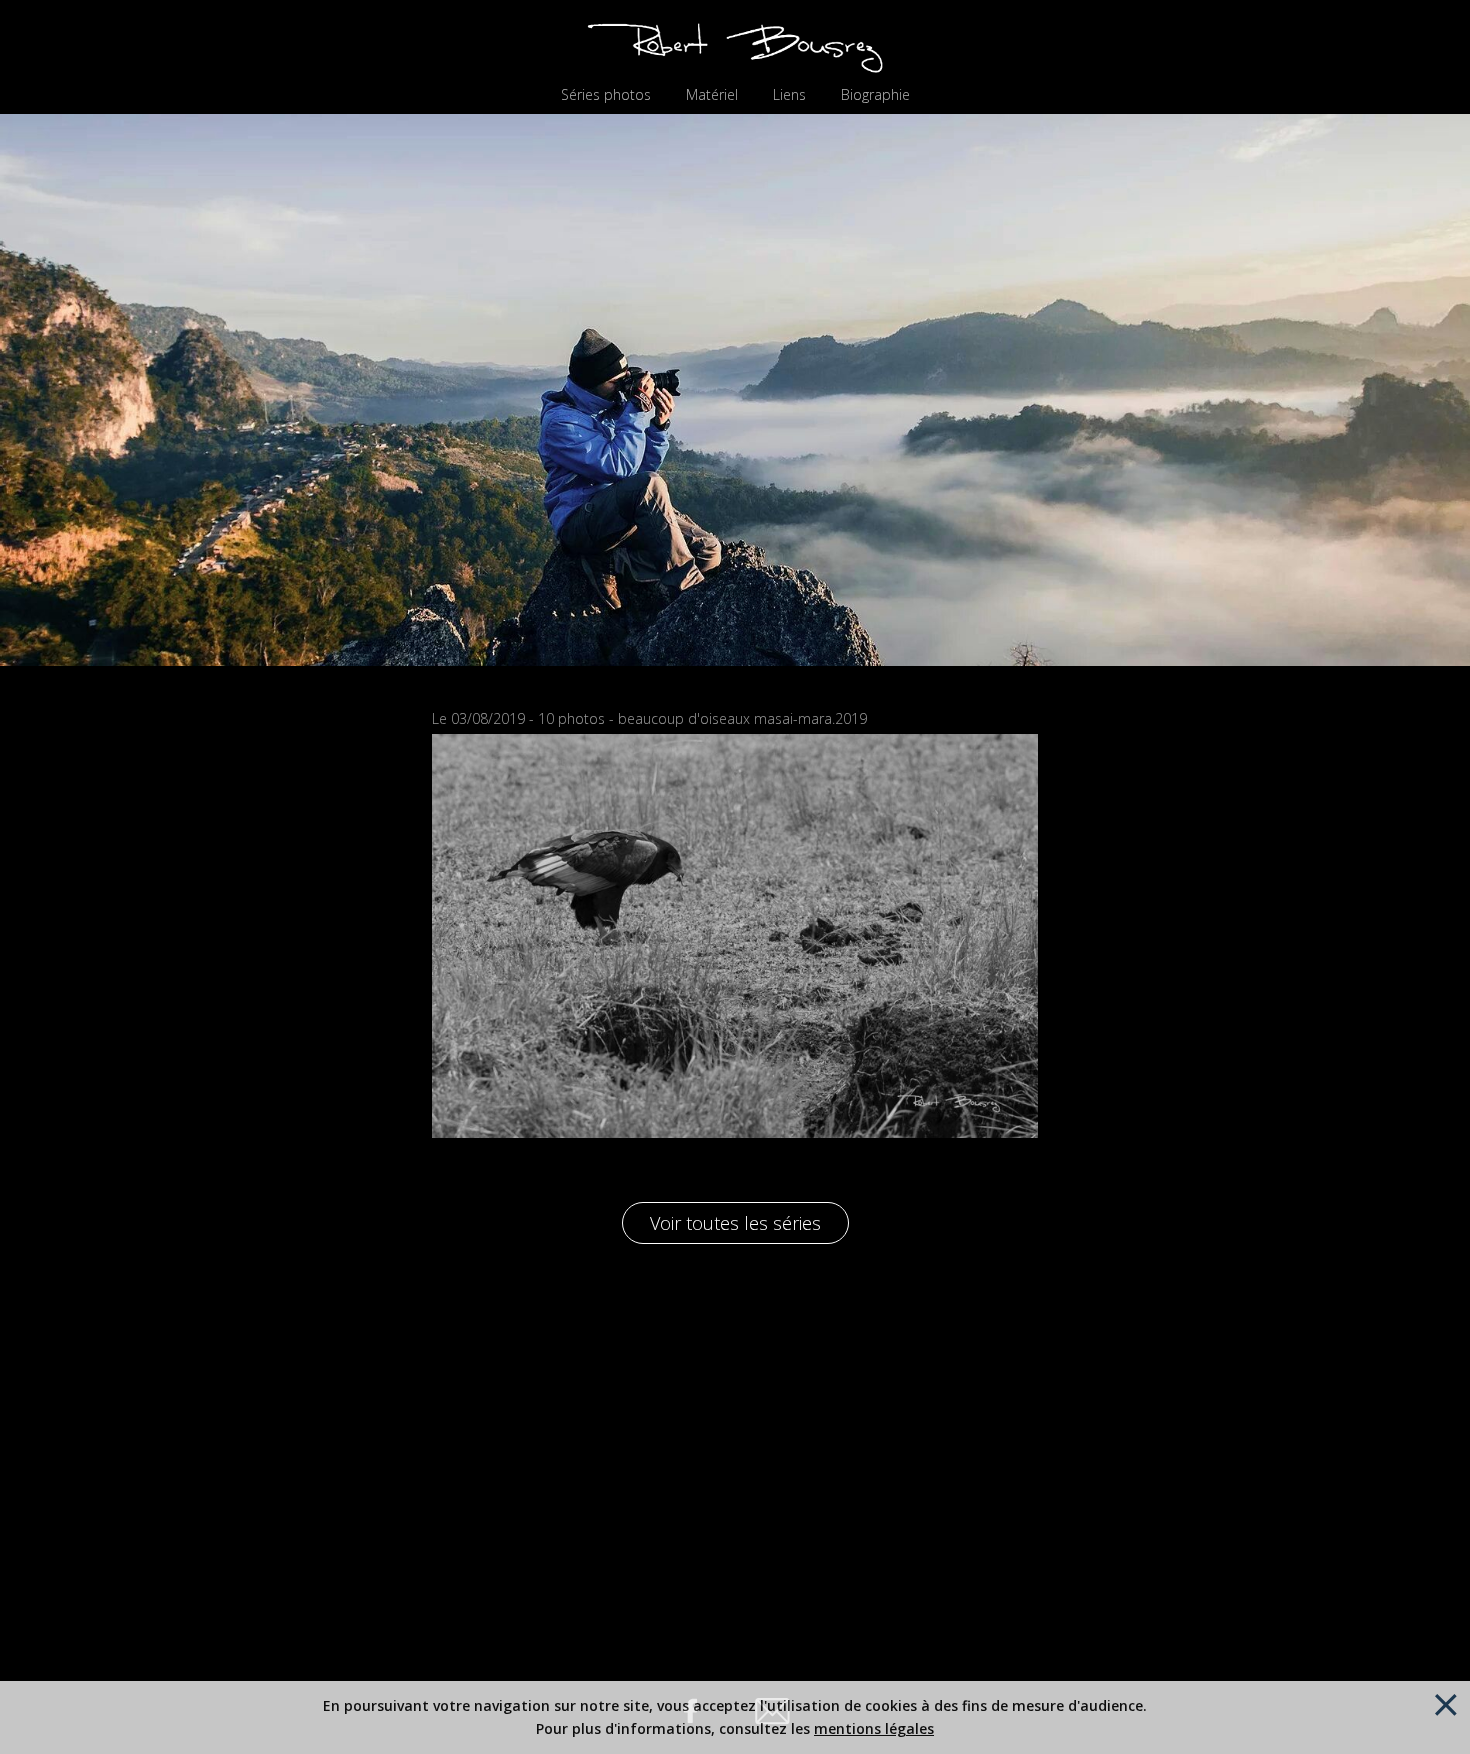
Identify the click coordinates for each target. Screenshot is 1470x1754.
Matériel (712, 95)
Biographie (875, 95)
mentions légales (874, 1728)
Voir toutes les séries (735, 1223)
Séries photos (606, 95)
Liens (789, 95)
